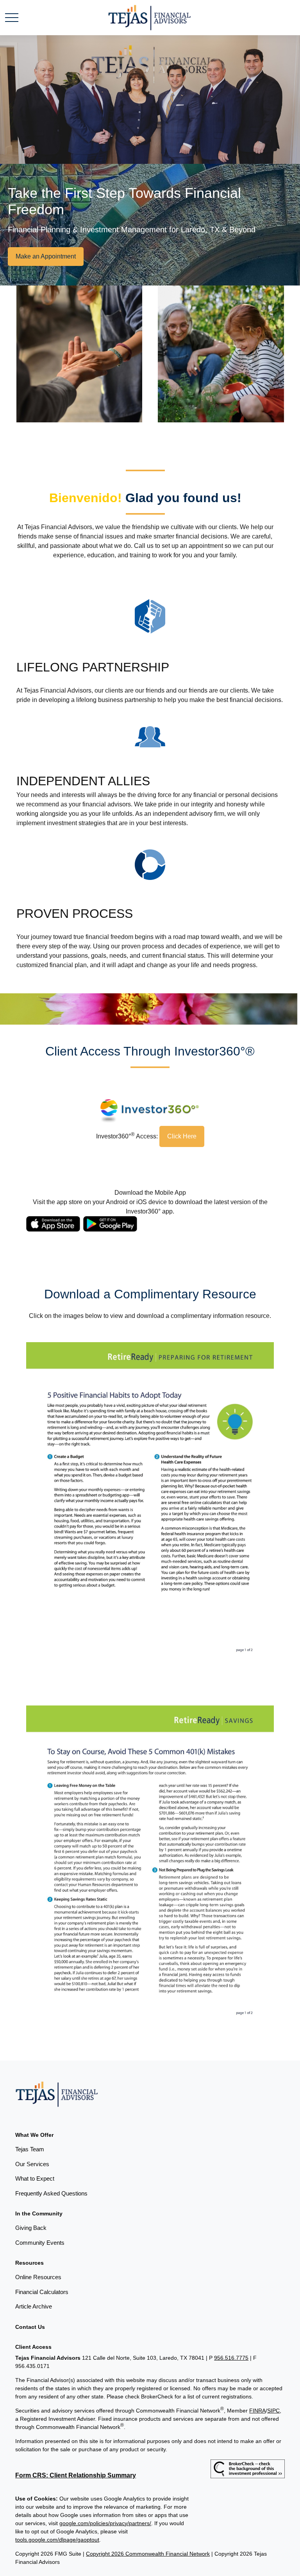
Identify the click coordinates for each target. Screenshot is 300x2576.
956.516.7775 (231, 2358)
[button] (34, 2135)
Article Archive (34, 2306)
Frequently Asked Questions (51, 2193)
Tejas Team (30, 2149)
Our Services (32, 2164)
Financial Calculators (42, 2292)
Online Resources (38, 2277)
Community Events (40, 2243)
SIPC (273, 2411)
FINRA (257, 2411)
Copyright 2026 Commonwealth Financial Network (148, 2554)
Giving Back (31, 2228)
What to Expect (35, 2178)
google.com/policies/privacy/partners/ (105, 2523)
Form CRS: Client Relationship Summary (76, 2475)
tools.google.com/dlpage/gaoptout (57, 2540)
